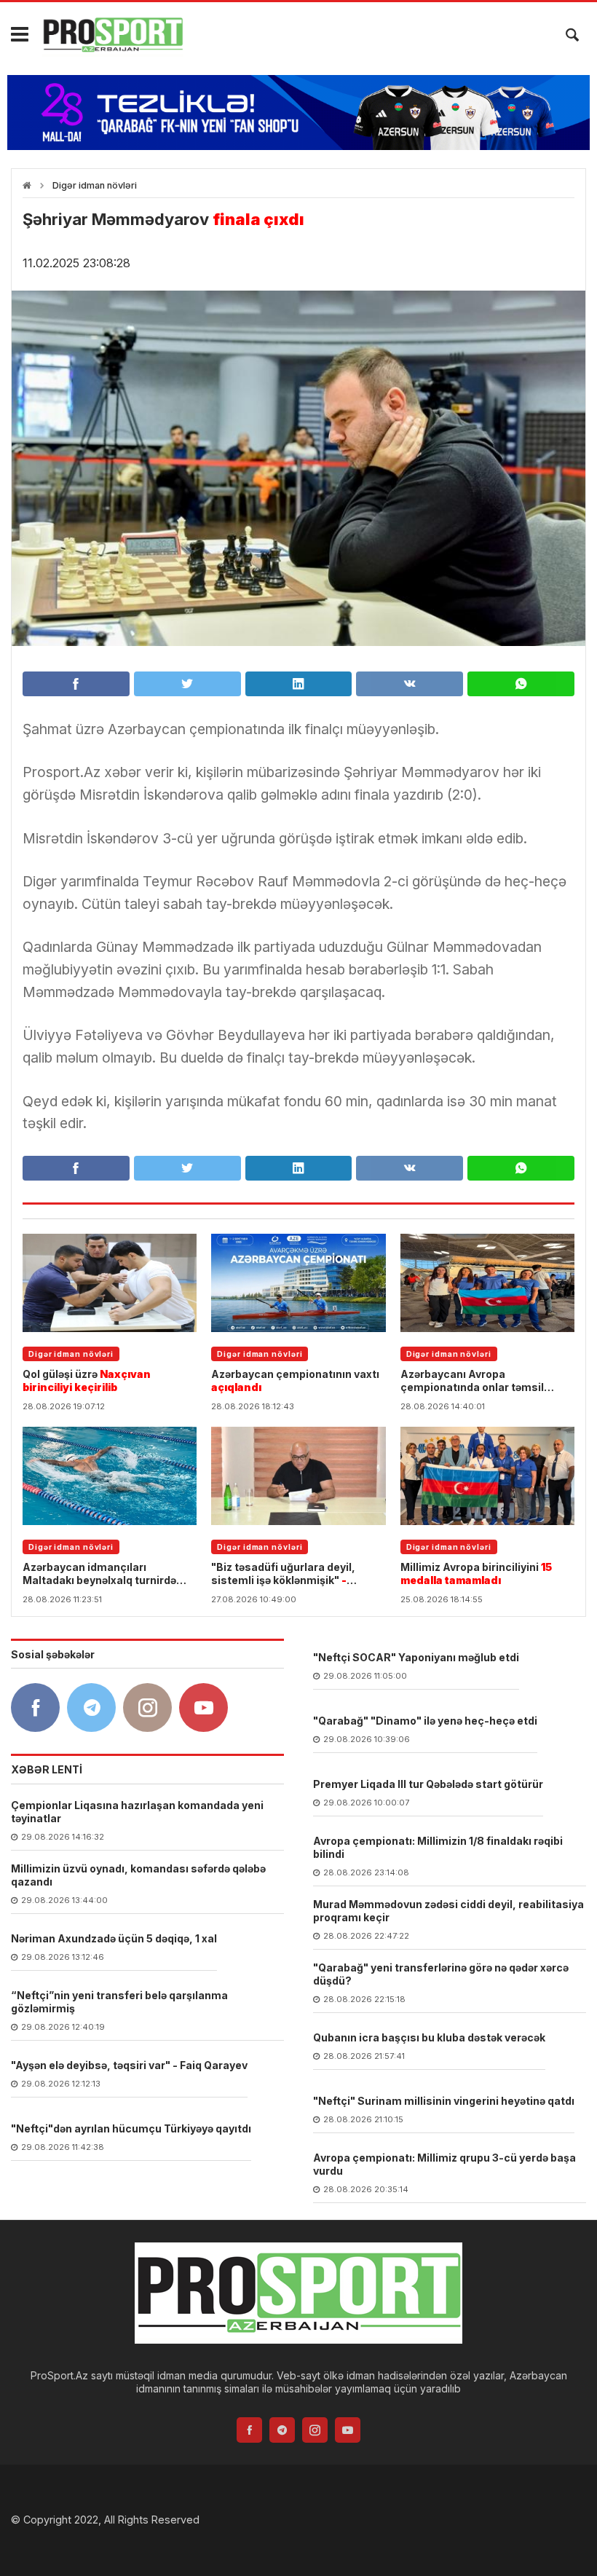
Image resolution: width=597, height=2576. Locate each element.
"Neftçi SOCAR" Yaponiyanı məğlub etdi (416, 1657)
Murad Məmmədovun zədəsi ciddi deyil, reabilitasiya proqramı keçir (448, 1911)
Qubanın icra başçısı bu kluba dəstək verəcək (429, 2037)
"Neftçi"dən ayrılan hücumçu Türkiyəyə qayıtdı (131, 2128)
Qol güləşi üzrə (87, 1380)
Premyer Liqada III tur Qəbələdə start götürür (428, 1784)
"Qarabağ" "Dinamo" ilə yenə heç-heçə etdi (425, 1721)
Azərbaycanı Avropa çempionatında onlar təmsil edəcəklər (472, 1381)
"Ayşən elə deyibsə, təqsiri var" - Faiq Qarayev (129, 2065)
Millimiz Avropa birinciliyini (476, 1573)
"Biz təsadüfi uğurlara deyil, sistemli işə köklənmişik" (283, 1574)
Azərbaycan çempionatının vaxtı (295, 1380)
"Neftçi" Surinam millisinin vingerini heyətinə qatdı (444, 2101)
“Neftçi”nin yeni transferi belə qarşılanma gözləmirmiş (119, 2002)
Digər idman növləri (95, 185)
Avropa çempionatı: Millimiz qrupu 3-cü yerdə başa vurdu (444, 2164)
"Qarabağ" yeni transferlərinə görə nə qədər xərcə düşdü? (441, 1974)
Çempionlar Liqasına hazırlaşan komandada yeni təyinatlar (137, 1812)
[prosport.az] (113, 35)
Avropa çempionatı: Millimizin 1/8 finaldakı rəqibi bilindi (438, 1847)
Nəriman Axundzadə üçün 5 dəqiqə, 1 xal (114, 1938)
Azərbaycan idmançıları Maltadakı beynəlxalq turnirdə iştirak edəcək (99, 1574)
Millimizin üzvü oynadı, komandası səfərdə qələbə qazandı (138, 1875)
